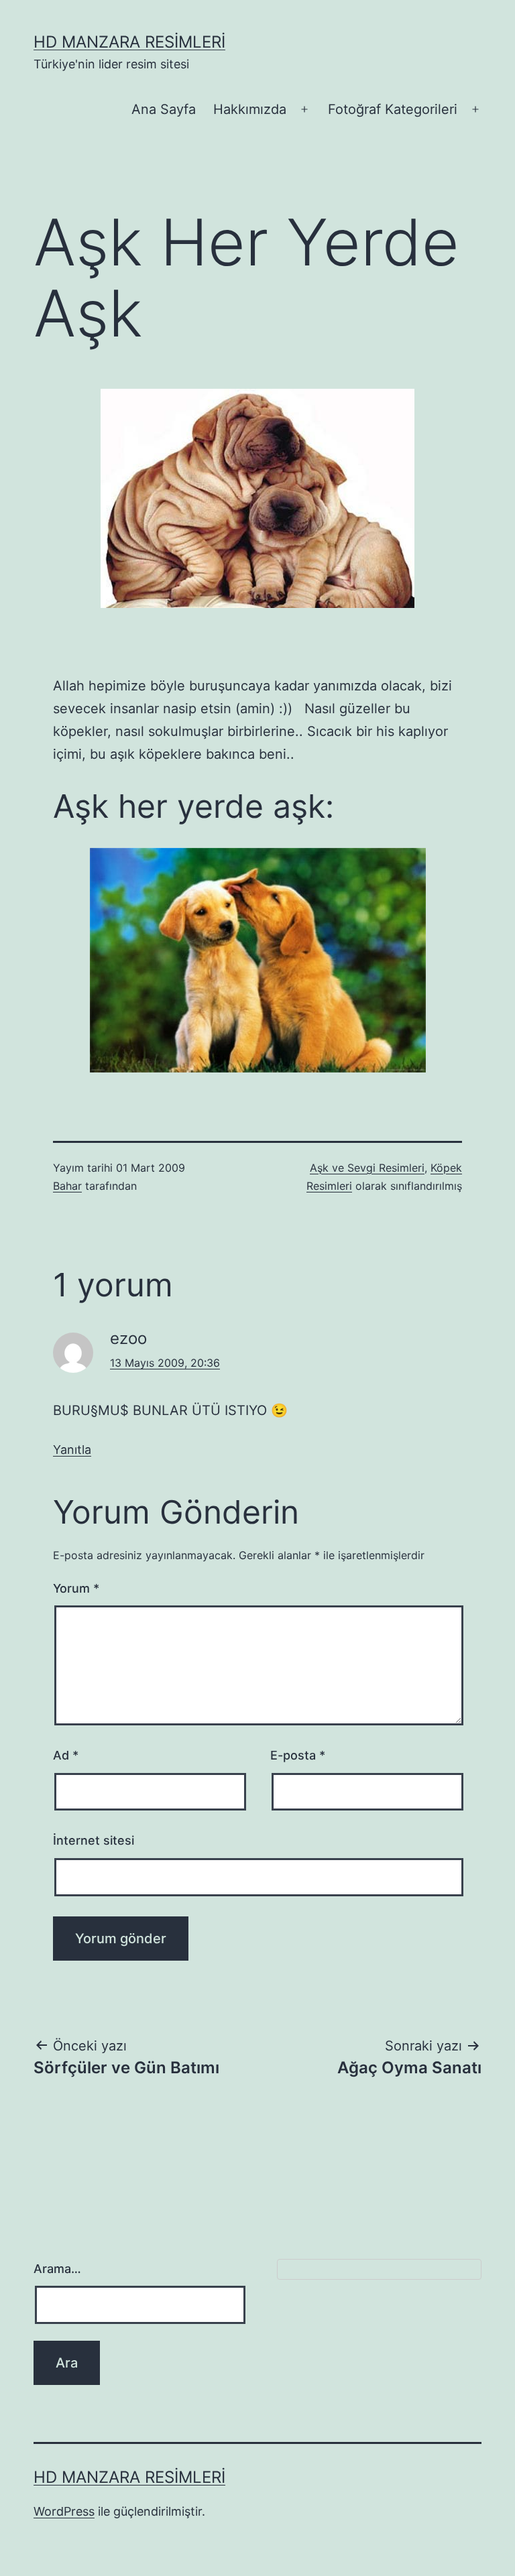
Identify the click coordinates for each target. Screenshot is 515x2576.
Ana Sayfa (164, 109)
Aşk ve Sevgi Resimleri (367, 1168)
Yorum (76, 1588)
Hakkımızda (250, 109)
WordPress (64, 2511)
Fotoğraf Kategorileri (393, 109)
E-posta (298, 1755)
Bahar (67, 1186)
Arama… (57, 2269)
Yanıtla (72, 1450)
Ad (66, 1755)
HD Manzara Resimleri (129, 42)
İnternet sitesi (94, 1840)
